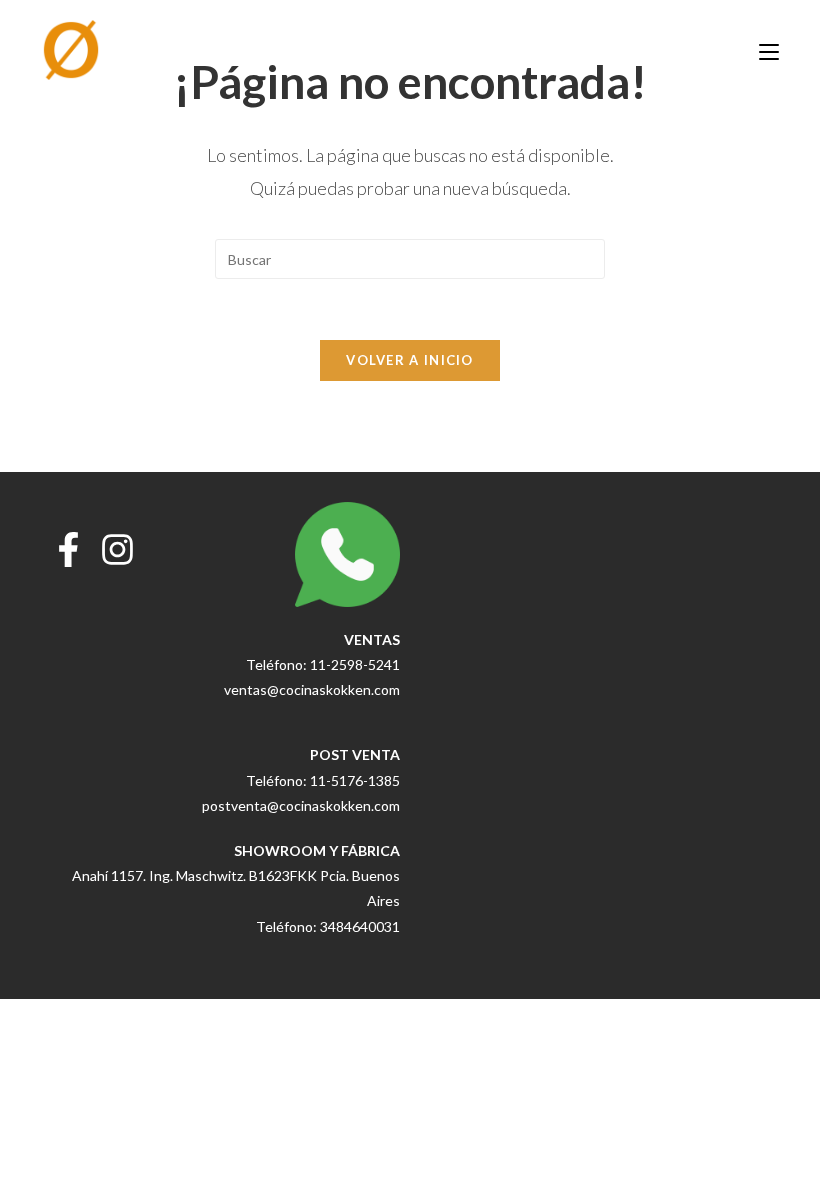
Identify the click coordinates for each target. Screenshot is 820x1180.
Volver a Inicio (410, 360)
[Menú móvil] (769, 50)
